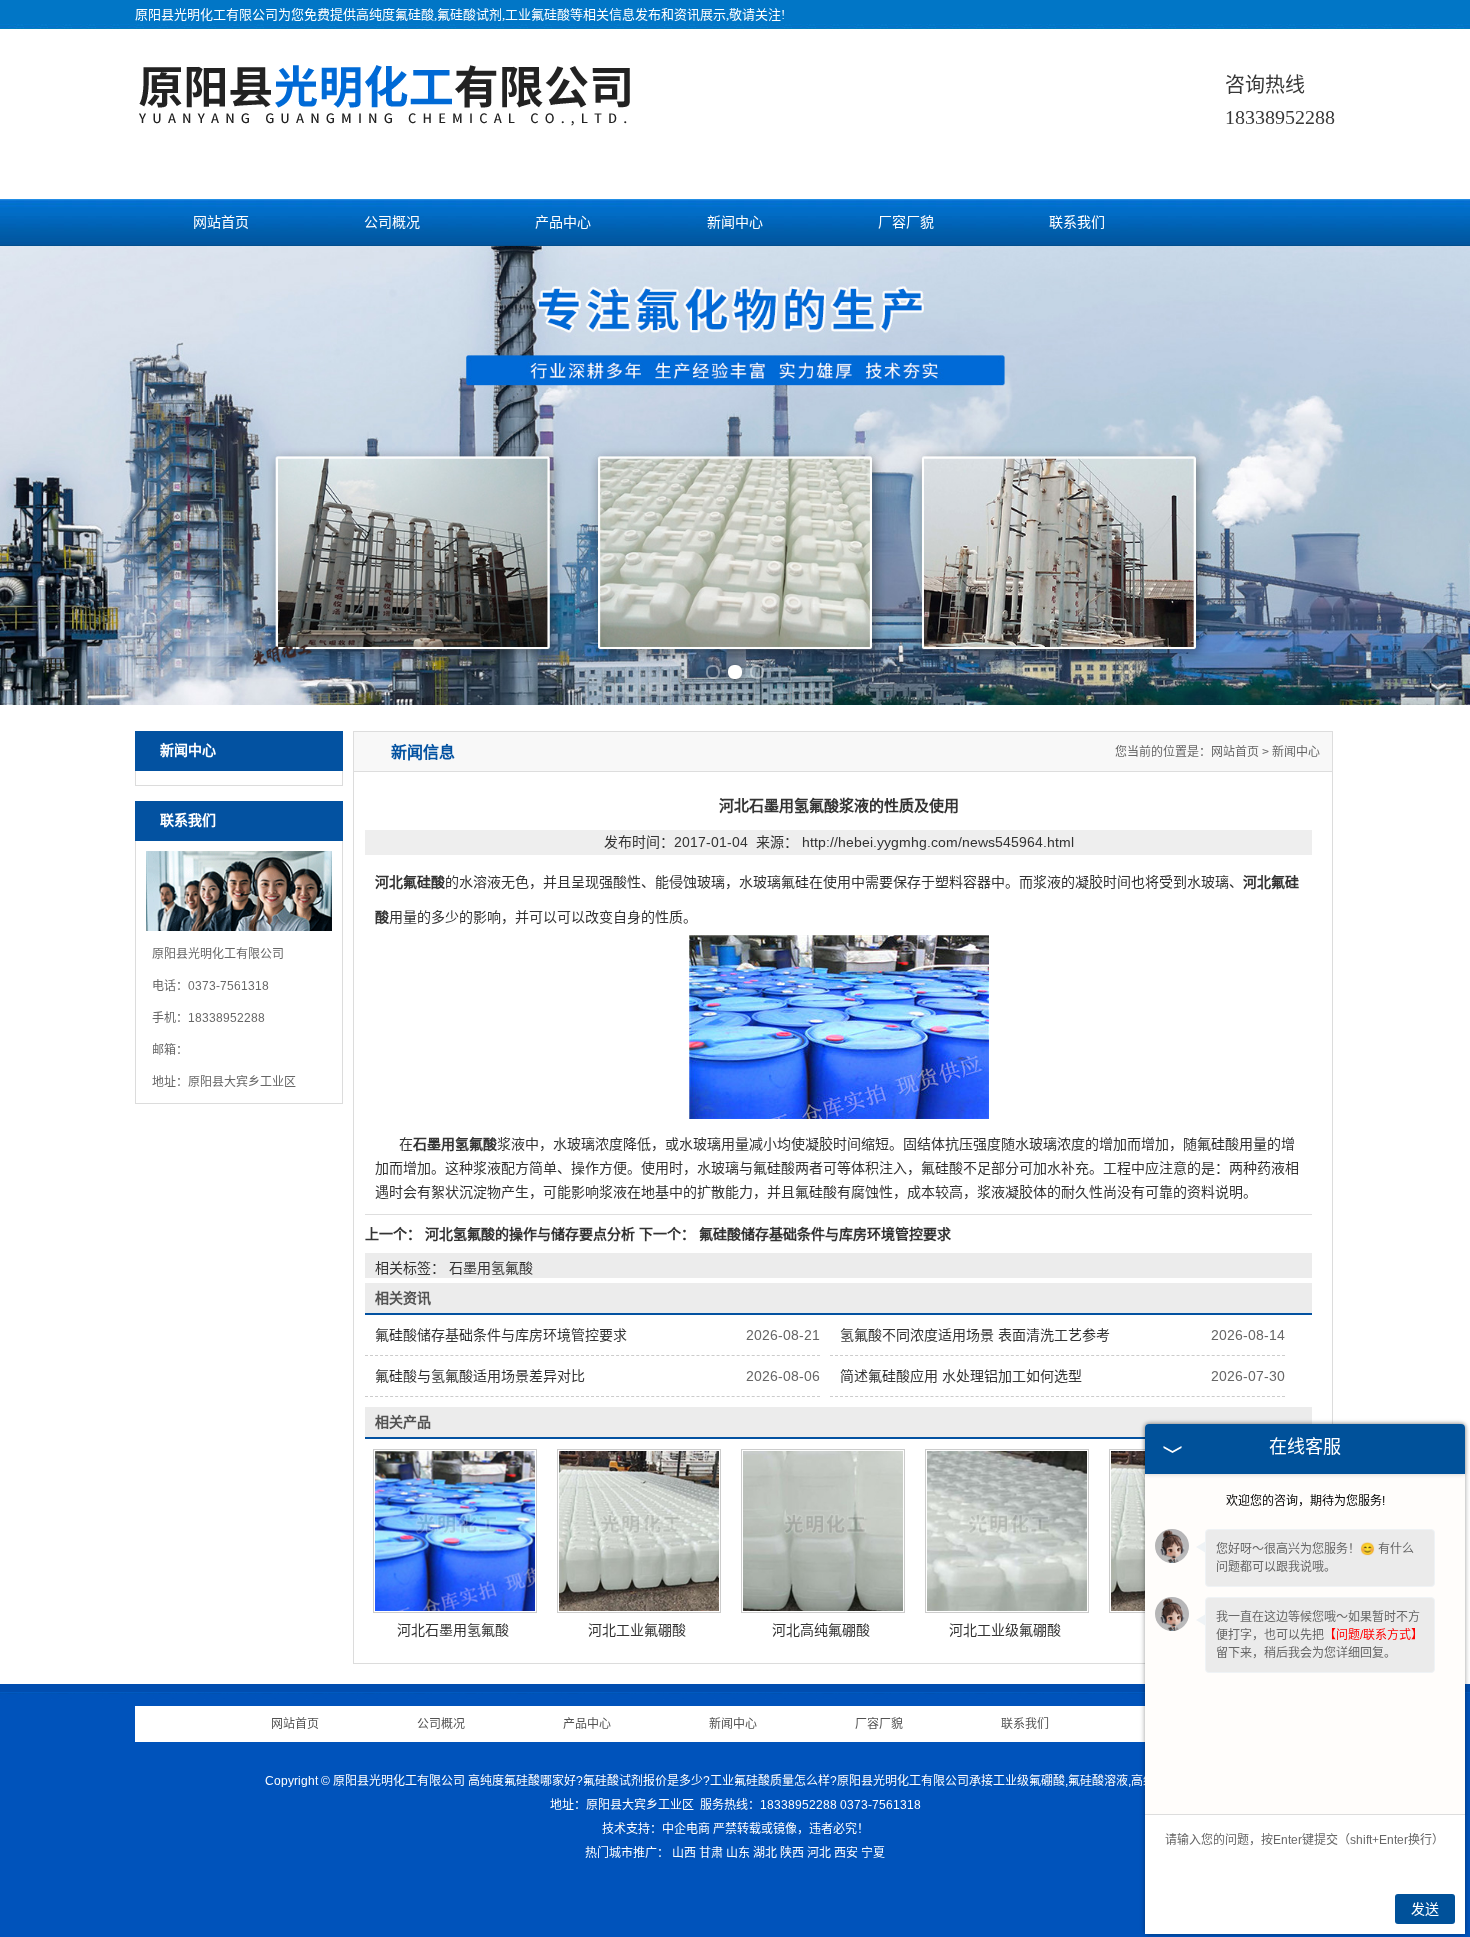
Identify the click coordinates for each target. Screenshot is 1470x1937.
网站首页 (221, 222)
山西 (684, 1853)
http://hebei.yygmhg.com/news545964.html (938, 842)
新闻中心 (735, 222)
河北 (819, 1853)
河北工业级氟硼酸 (1005, 1630)
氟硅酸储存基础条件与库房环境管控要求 (823, 1234)
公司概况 (392, 222)
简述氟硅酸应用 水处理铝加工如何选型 (961, 1376)
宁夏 (873, 1853)
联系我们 (1077, 222)
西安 (846, 1853)
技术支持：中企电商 (656, 1829)
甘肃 (711, 1853)
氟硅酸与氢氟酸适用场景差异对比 (480, 1376)
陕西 (792, 1853)
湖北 (765, 1853)
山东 (738, 1853)
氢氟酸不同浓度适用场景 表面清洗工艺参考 (975, 1335)
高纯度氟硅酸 (395, 14)
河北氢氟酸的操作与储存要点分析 (530, 1234)
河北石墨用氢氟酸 (453, 1630)
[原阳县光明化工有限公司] (385, 115)
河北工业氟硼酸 (637, 1630)
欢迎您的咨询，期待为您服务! (1305, 1501)
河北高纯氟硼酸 (821, 1630)
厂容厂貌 (906, 222)
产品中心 (563, 222)
